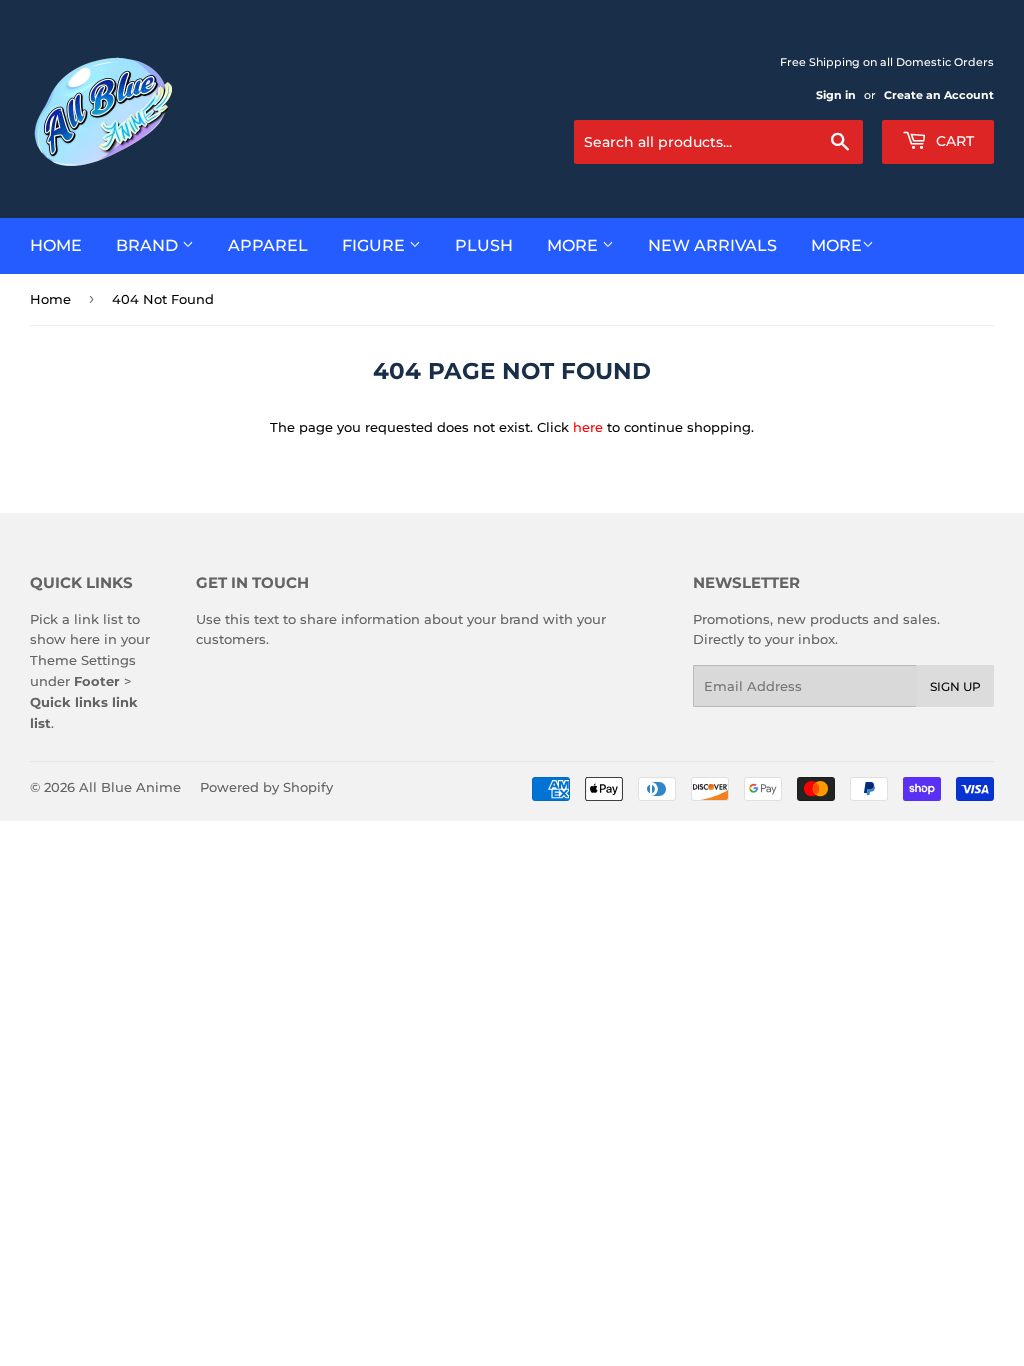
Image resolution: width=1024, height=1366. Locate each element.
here (588, 427)
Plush (484, 245)
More (574, 245)
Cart (953, 141)
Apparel (268, 245)
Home (56, 245)
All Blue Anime (130, 787)
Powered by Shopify (266, 787)
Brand (149, 245)
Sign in (836, 95)
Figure (375, 245)
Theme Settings (83, 660)
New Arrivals (712, 245)
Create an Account (939, 95)
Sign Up (955, 686)
